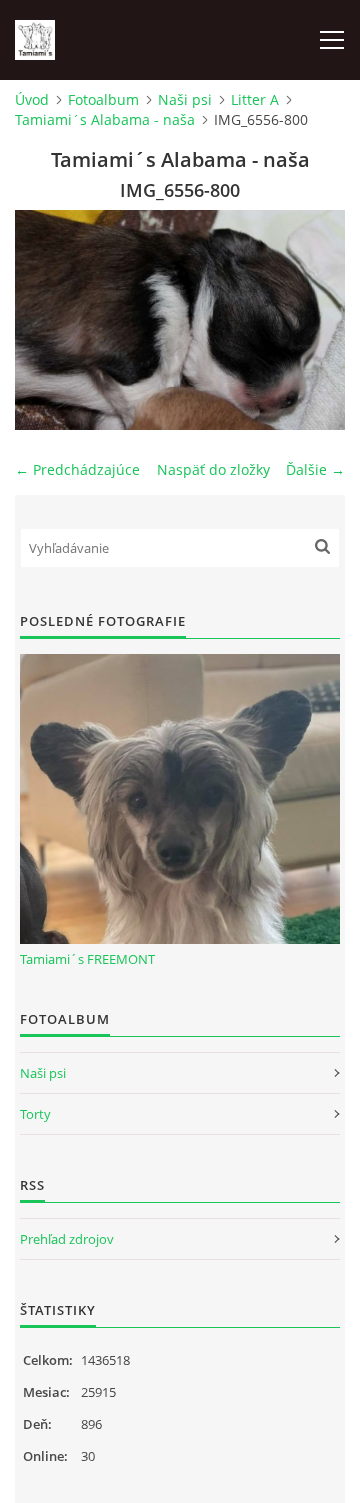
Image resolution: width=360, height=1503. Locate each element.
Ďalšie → (315, 469)
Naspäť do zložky (213, 469)
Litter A (255, 99)
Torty (35, 1114)
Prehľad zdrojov (67, 1239)
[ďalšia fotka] (312, 320)
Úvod (32, 99)
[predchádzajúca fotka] (47, 320)
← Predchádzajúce (77, 469)
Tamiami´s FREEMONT (87, 959)
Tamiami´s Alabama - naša (105, 119)
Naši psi (185, 99)
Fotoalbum (103, 99)
